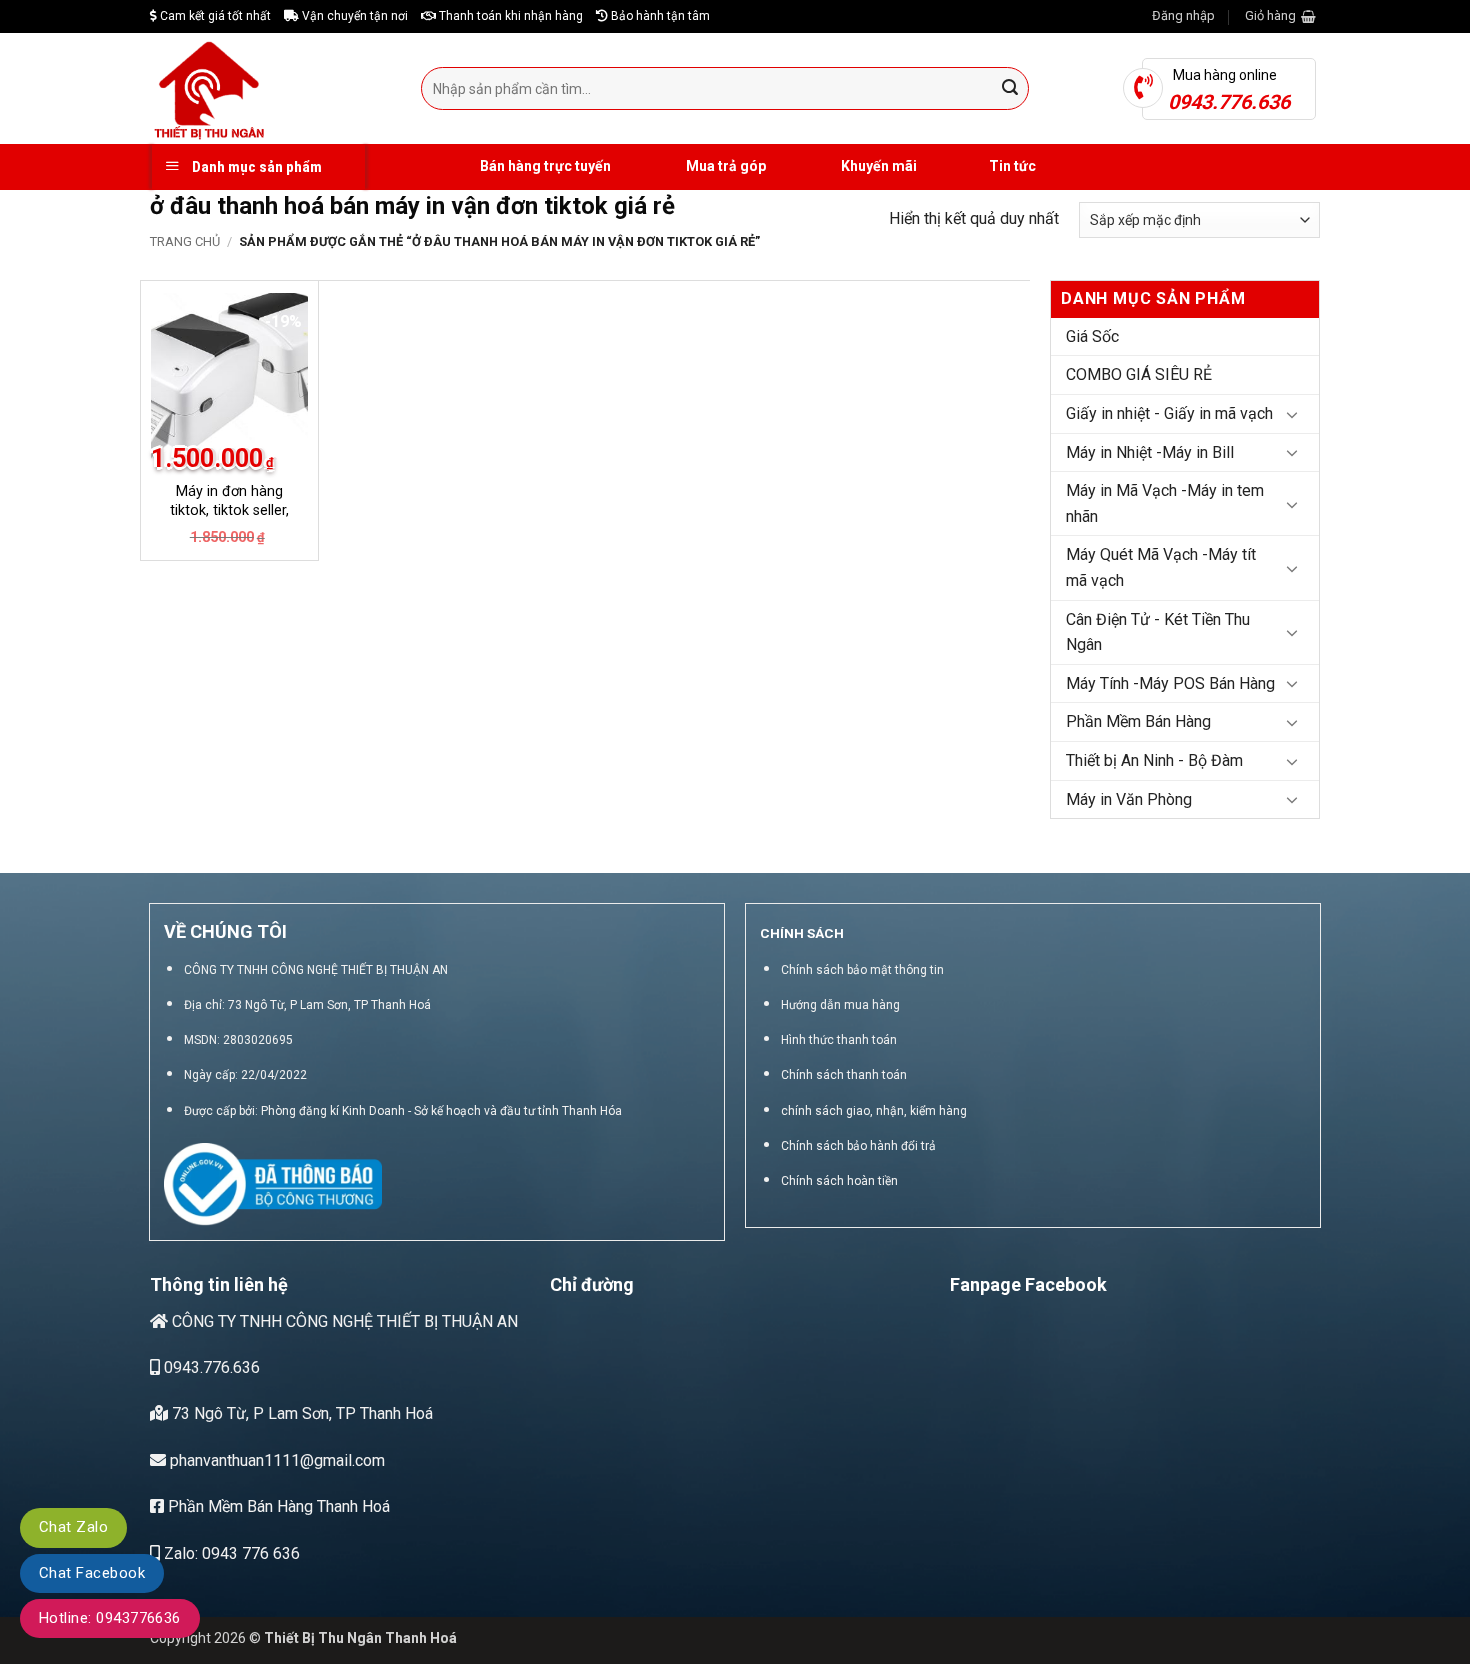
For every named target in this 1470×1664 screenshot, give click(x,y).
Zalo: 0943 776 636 (230, 1553)
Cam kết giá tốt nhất (214, 16)
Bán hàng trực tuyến (544, 166)
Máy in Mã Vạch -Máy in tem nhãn (1165, 503)
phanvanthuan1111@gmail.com (275, 1460)
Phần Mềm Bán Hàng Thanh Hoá (277, 1506)
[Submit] (1011, 89)
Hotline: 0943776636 (110, 1618)
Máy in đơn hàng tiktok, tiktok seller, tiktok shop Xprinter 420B (229, 519)
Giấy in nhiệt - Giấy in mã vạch (1169, 413)
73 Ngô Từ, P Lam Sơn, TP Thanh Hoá (300, 1413)
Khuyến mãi (877, 166)
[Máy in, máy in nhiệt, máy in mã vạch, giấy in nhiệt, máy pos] (270, 88)
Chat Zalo (73, 1527)
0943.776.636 (210, 1367)
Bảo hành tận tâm (659, 16)
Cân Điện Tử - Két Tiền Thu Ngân (1158, 632)
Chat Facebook (92, 1573)
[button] (1183, 16)
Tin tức (1012, 166)
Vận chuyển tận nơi (353, 16)
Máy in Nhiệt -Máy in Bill (1150, 452)
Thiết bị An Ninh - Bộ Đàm (1154, 760)
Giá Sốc (1092, 336)
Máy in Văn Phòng (1129, 799)
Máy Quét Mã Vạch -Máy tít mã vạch (1161, 567)
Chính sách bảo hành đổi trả (858, 1146)
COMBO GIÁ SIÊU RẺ (1139, 374)
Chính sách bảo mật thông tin (862, 970)
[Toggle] (1292, 414)
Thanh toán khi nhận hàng (509, 16)
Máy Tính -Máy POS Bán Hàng (1170, 683)
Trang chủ (185, 241)
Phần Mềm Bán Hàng (1138, 721)
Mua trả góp (724, 166)
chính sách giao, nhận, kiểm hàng (874, 1111)
